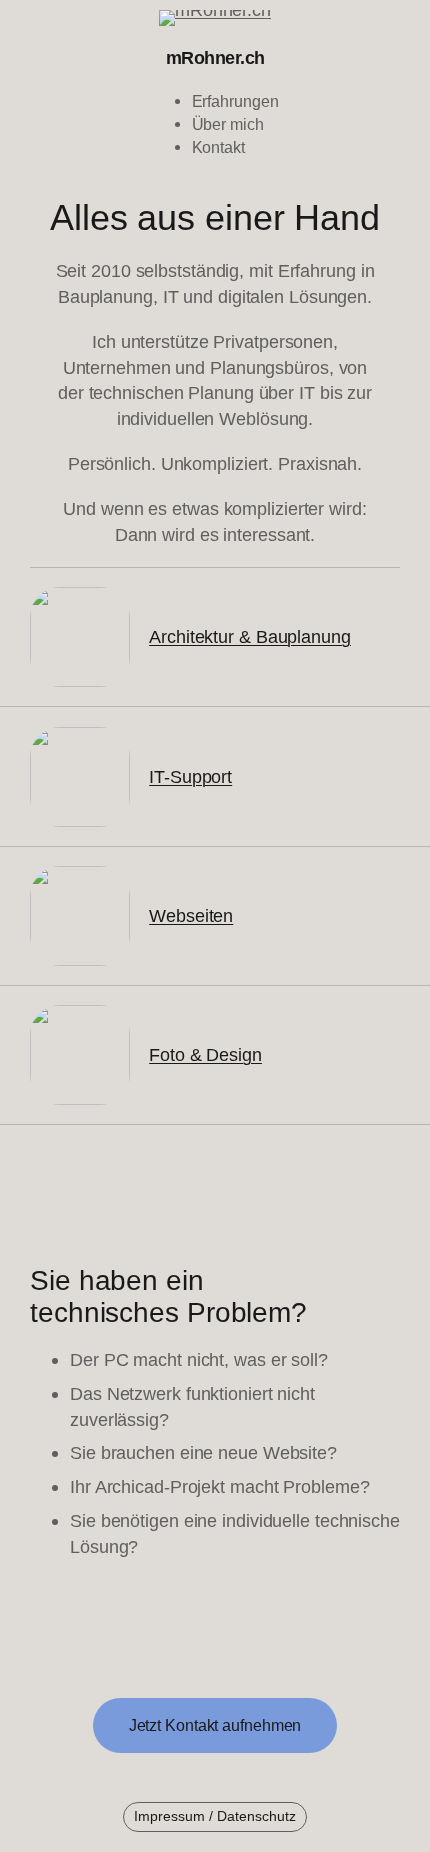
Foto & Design (205, 1054)
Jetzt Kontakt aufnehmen (215, 1725)
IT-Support (190, 776)
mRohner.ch (215, 57)
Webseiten (191, 915)
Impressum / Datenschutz (215, 1816)
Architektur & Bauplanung (250, 636)
